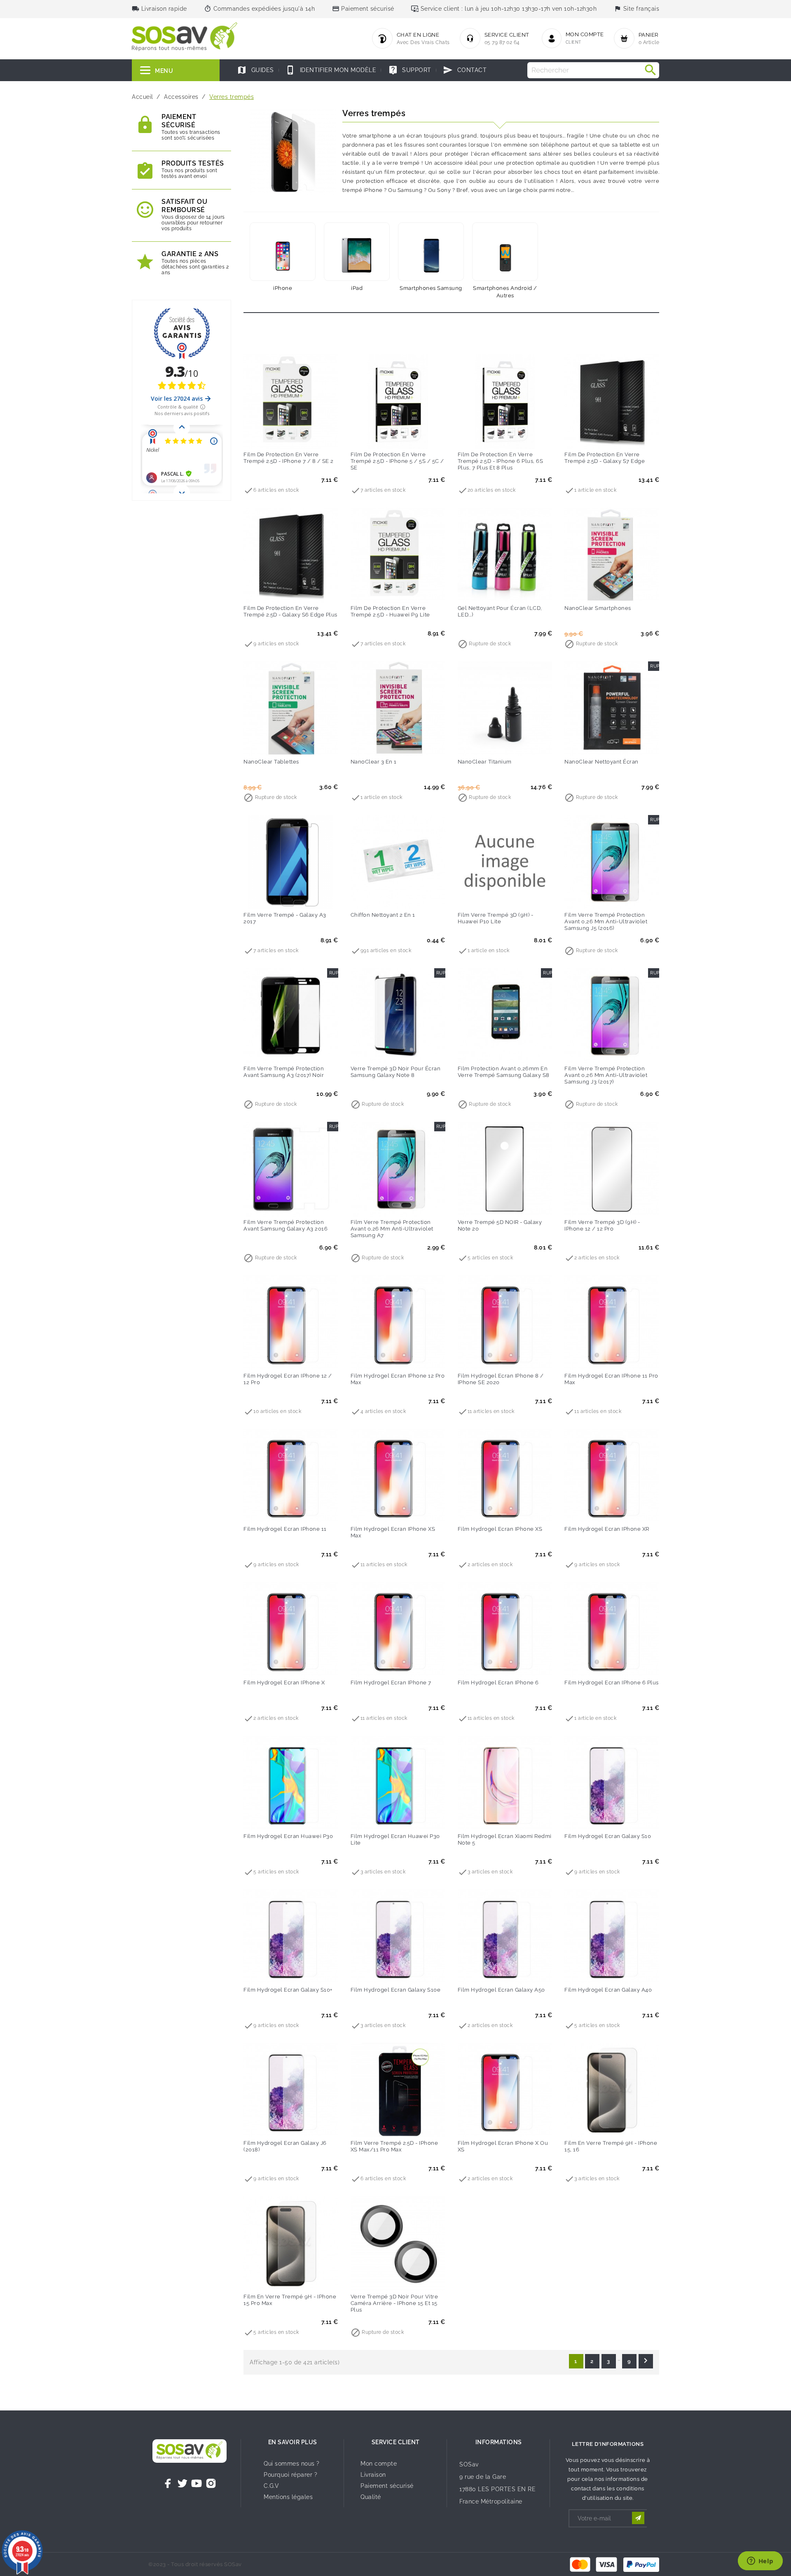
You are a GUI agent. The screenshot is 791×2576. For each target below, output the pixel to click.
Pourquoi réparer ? (290, 2475)
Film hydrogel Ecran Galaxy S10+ (288, 1990)
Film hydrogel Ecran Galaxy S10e (396, 1990)
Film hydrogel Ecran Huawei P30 (288, 1836)
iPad (357, 288)
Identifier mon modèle (331, 70)
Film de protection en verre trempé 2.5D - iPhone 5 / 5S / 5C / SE (397, 461)
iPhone (283, 288)
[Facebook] (168, 2483)
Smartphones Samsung (431, 288)
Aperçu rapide (308, 437)
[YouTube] (197, 2483)
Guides (255, 70)
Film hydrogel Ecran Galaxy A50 (501, 1990)
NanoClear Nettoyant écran (601, 762)
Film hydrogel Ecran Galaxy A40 (608, 1990)
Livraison (373, 2475)
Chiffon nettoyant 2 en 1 (383, 915)
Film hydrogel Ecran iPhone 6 (498, 1683)
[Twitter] (183, 2483)
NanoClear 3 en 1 (374, 762)
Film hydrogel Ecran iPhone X (284, 1683)
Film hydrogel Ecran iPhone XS (500, 1529)
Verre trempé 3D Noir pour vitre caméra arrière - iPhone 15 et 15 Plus (394, 2303)
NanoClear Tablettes (271, 762)
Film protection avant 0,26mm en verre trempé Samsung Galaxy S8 (504, 1072)
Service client (396, 2442)
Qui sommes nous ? (292, 2464)
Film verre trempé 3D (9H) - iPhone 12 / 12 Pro (602, 1225)
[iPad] (357, 252)
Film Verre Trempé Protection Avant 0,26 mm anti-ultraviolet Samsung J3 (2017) (606, 1075)
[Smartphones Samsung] (431, 252)
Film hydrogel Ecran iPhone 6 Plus (612, 1683)
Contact (465, 70)
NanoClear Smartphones (598, 608)
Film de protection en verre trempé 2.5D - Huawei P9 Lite (390, 611)
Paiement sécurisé (387, 2486)
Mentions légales (288, 2497)
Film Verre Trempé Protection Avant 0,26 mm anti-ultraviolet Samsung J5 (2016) (606, 921)
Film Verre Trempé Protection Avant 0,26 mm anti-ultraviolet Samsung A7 (392, 1229)
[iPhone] (283, 252)
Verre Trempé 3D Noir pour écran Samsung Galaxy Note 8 (396, 1072)
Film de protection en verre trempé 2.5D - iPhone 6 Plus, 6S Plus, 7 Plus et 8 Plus (501, 461)
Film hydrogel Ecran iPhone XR (607, 1529)
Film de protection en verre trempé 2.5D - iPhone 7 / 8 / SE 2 (289, 458)
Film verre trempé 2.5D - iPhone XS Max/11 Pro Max (394, 2146)
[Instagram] (211, 2483)
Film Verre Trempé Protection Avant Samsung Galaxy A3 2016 (286, 1225)
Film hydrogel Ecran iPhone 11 (285, 1529)
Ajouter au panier (274, 437)
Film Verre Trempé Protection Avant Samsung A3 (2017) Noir (284, 1072)
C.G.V (271, 2486)
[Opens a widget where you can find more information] (760, 2562)
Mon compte (379, 2464)
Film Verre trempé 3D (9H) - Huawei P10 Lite (496, 918)
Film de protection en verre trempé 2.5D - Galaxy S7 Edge (605, 458)
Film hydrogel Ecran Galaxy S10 (608, 1836)
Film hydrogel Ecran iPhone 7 (391, 1683)
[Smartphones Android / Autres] (505, 252)
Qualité (371, 2497)
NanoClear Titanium (485, 762)
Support (410, 70)
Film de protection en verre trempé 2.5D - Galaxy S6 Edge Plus (290, 611)
